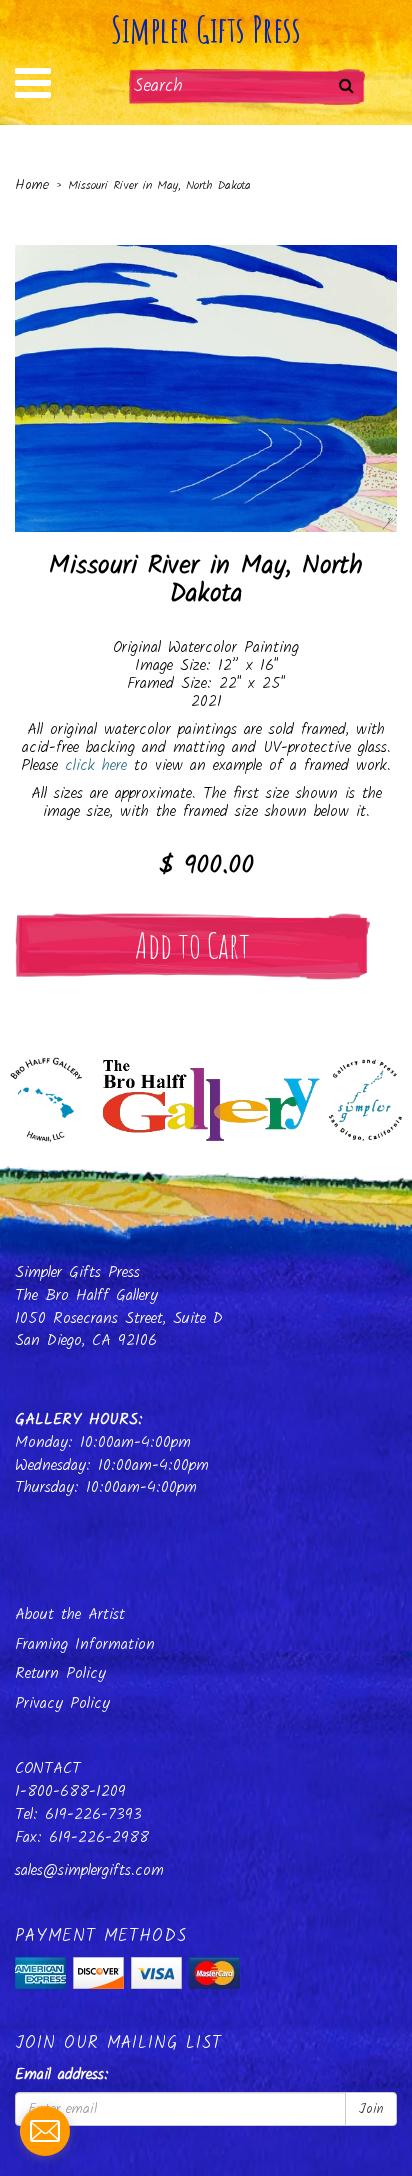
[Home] (206, 1094)
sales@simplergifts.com (89, 1870)
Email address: (62, 2075)
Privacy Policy (62, 1703)
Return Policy (60, 1673)
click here (96, 765)
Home (32, 185)
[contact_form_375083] (45, 2131)
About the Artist (70, 1614)
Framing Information (85, 1644)
